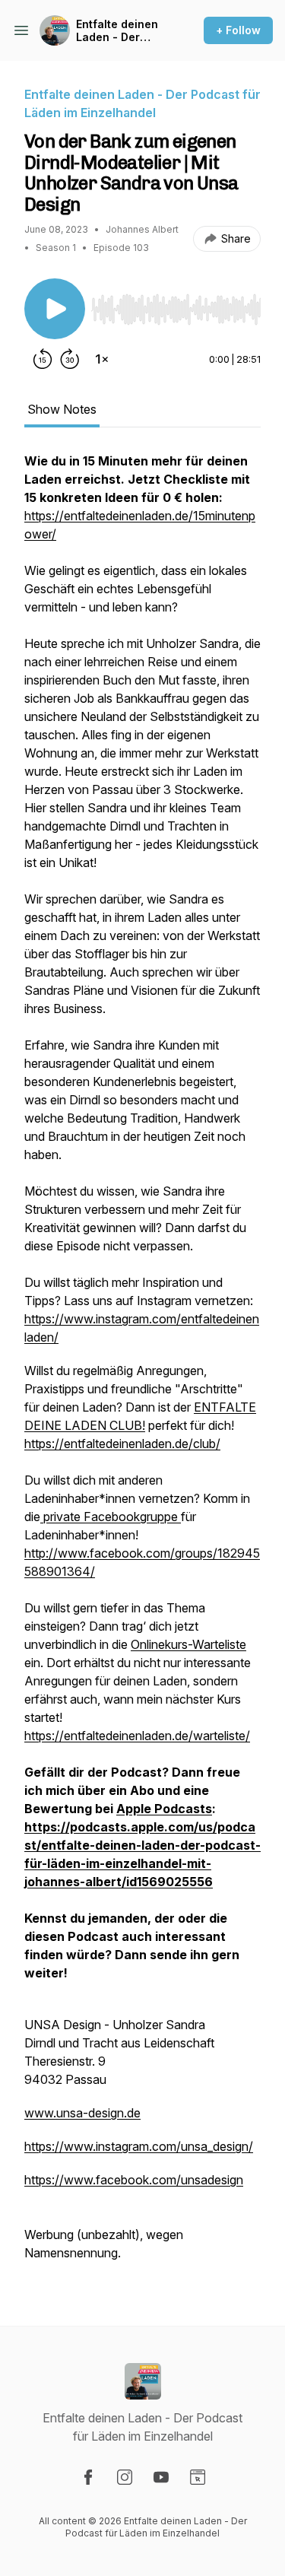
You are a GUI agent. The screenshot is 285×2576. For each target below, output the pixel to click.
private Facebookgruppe (111, 1517)
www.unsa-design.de (82, 2113)
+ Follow (238, 30)
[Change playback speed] (102, 359)
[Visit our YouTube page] (161, 2477)
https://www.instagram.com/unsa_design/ (139, 2146)
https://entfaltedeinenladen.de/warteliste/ (137, 1736)
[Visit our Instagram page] (125, 2477)
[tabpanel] (142, 1364)
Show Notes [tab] (62, 409)
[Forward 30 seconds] (70, 359)
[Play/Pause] (55, 309)
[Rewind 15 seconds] (43, 359)
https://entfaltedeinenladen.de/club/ (122, 1444)
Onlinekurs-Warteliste (188, 1644)
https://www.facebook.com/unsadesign (134, 2180)
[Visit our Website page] (198, 2477)
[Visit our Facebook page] (88, 2477)
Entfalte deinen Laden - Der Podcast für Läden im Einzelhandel (117, 31)
